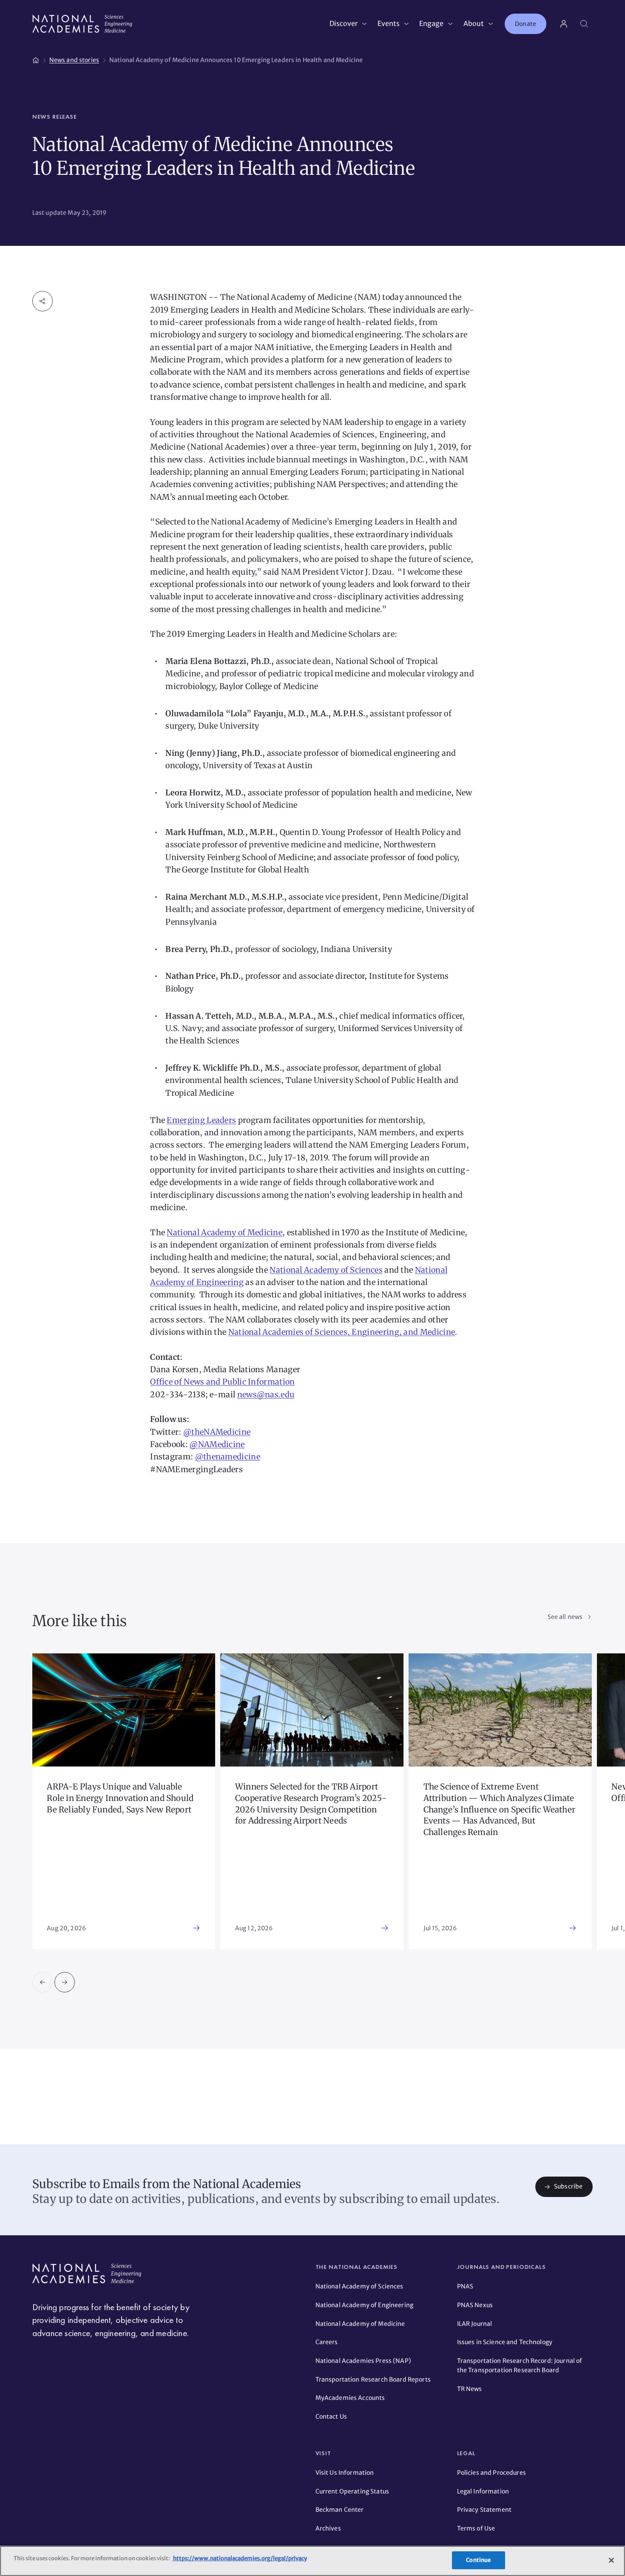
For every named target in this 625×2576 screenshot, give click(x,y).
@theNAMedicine (217, 1432)
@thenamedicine (228, 1457)
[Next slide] (65, 1982)
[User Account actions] (564, 24)
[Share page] (43, 301)
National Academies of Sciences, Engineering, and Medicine (342, 1332)
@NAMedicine (217, 1444)
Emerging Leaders (201, 1120)
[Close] (611, 2560)
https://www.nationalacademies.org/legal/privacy (240, 2558)
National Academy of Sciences (326, 1270)
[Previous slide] (43, 1982)
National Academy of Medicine (224, 1232)
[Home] (36, 59)
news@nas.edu (266, 1395)
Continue (478, 2560)
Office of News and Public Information (222, 1382)
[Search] (584, 24)
